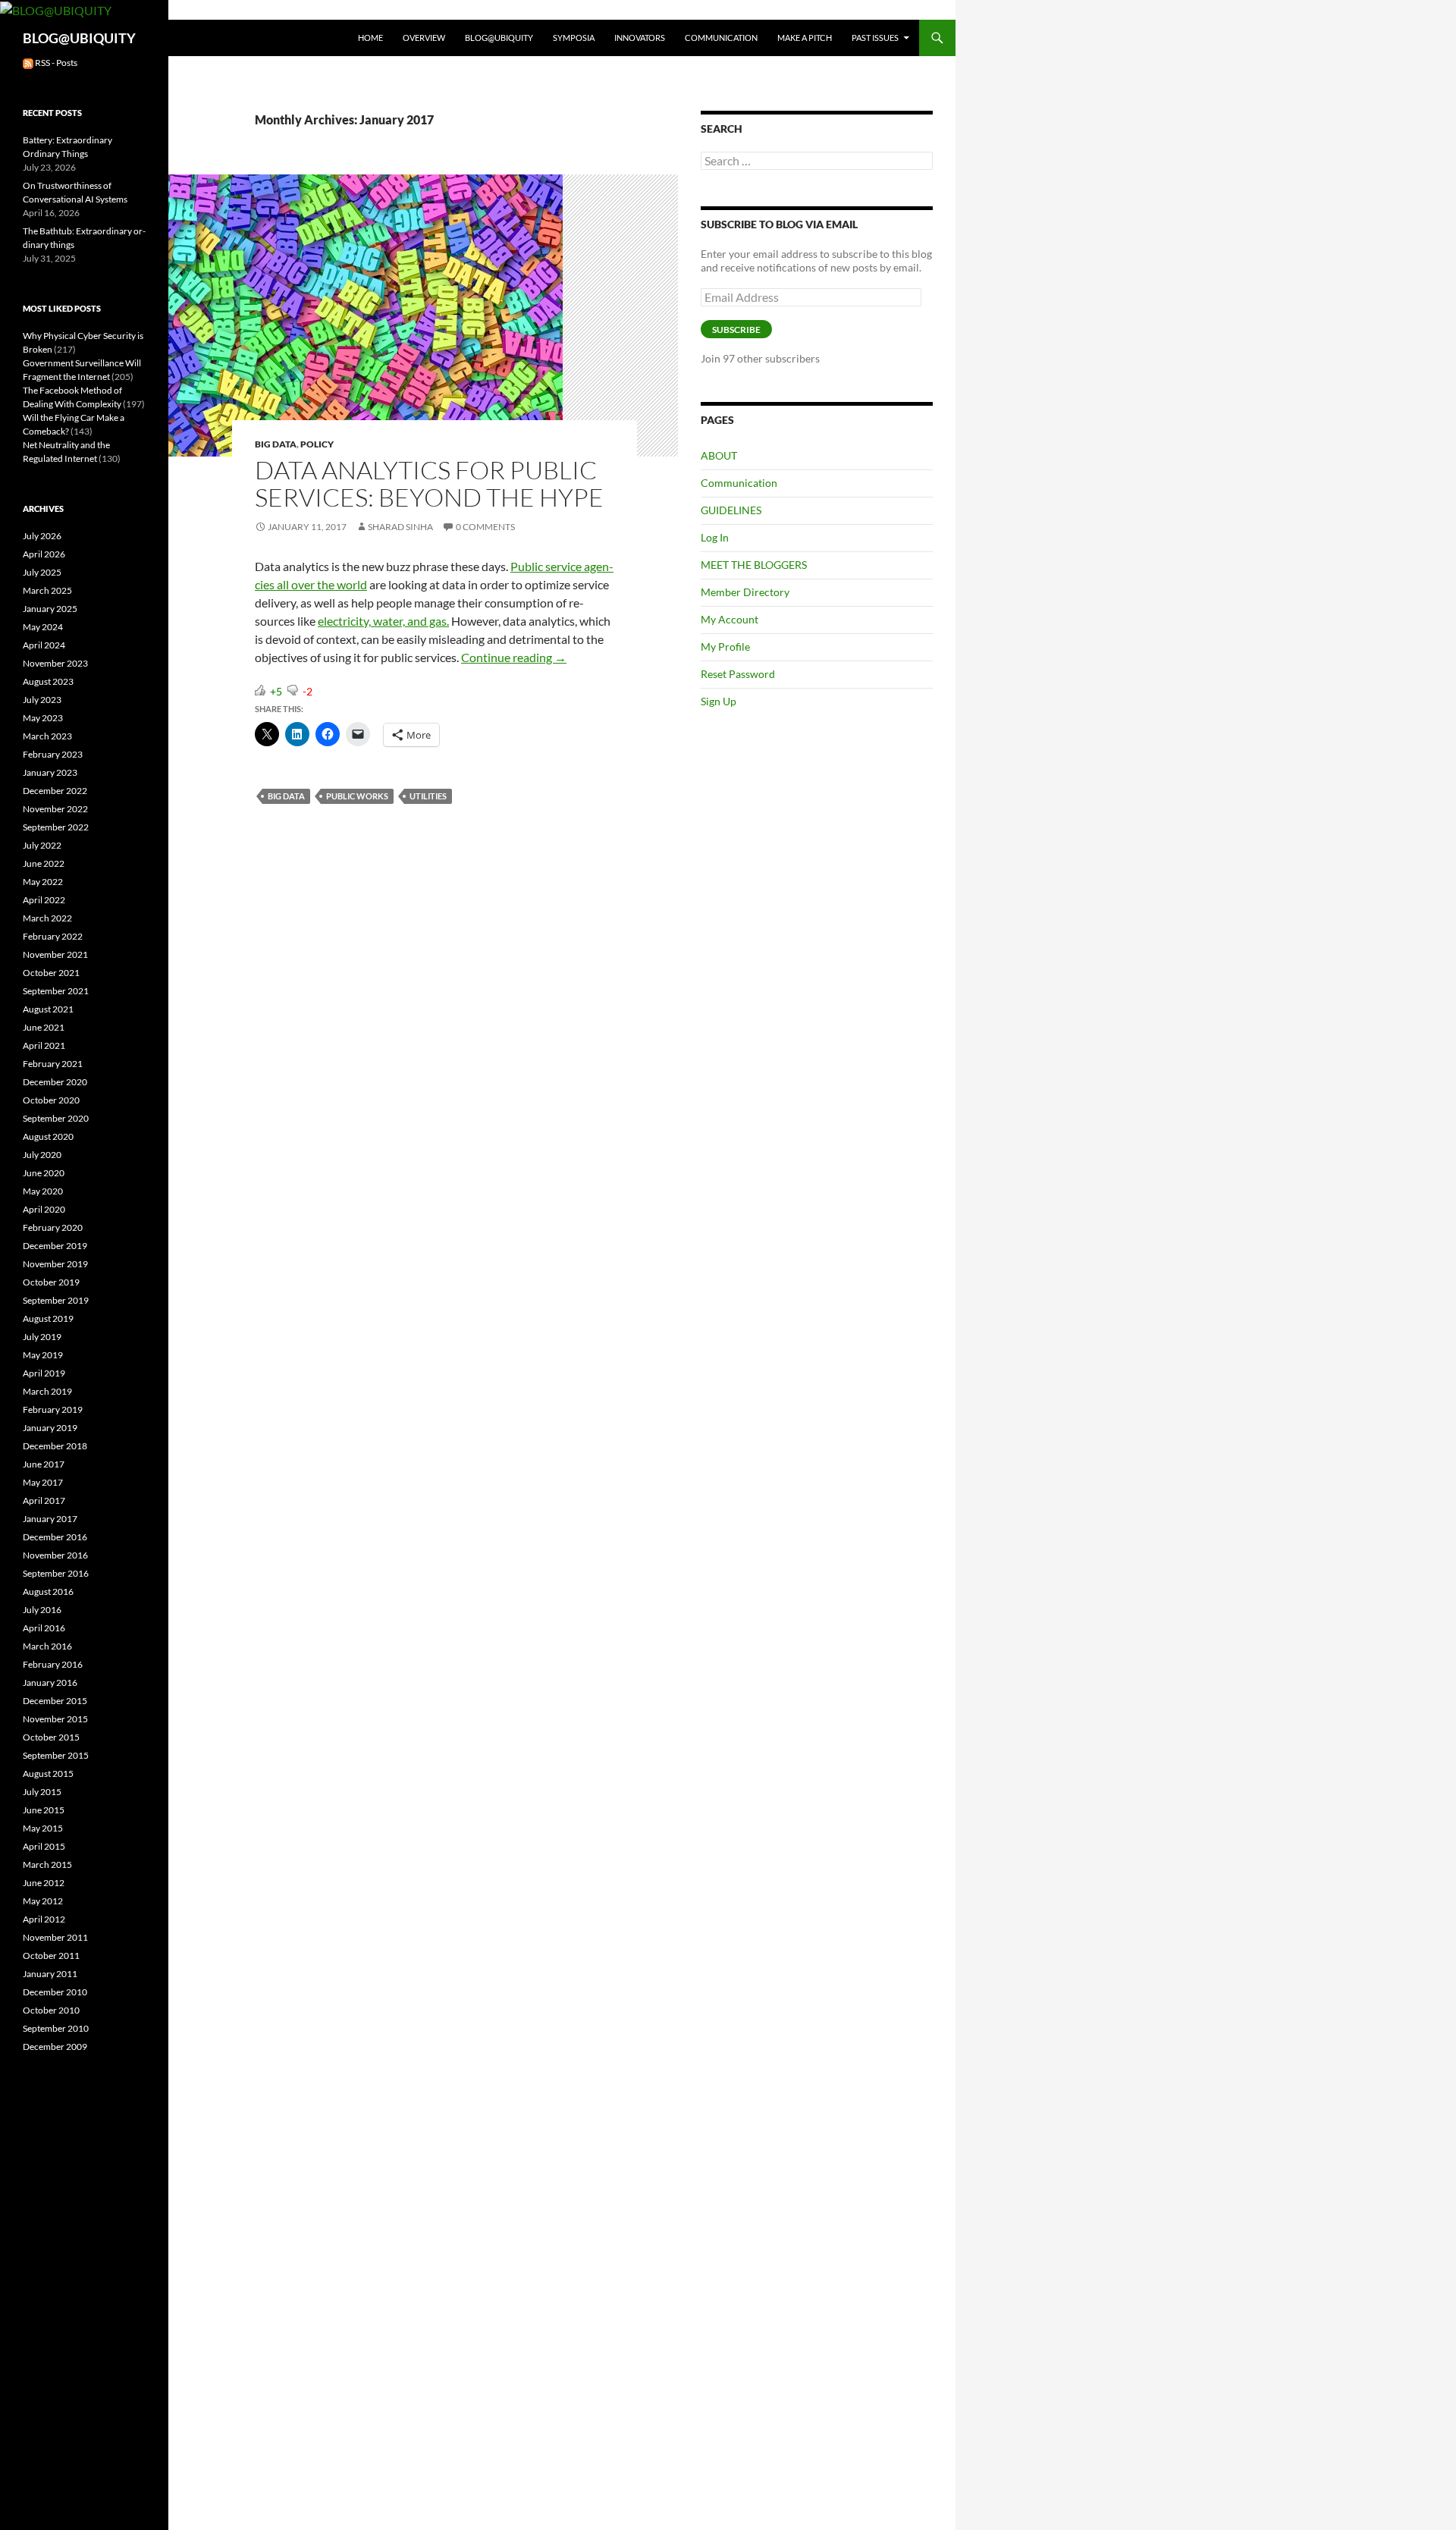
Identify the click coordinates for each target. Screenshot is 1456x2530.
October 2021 (51, 973)
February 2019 (53, 1409)
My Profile (725, 647)
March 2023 (47, 736)
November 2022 (55, 809)
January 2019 (50, 1428)
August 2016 (48, 1591)
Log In (715, 537)
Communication (721, 38)
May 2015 (43, 1828)
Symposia (574, 38)
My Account (730, 619)
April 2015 (44, 1846)
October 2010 (51, 2010)
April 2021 (44, 1045)
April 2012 (44, 1919)
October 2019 (51, 1282)
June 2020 (44, 1173)
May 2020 (43, 1191)
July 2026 (42, 536)
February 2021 (53, 1064)
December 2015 (55, 1701)
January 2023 (50, 772)
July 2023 (42, 700)
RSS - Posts (55, 63)
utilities (428, 796)
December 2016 (55, 1537)
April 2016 (44, 1628)
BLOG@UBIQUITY (79, 38)
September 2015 (56, 1755)
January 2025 (50, 609)
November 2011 (55, 1937)
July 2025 (42, 572)
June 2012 (44, 1883)
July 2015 (42, 1792)
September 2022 (56, 827)
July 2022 (42, 845)
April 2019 (44, 1373)
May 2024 (43, 627)
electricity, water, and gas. (383, 621)
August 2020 (48, 1136)
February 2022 (53, 936)
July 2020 (42, 1155)
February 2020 (53, 1227)
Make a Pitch (805, 38)
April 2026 (44, 554)
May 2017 (43, 1482)
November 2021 (55, 954)
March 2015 (47, 1865)
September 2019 (56, 1300)
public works (357, 796)
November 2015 (55, 1719)
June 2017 (44, 1464)
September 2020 (56, 1118)
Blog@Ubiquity (499, 38)
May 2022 (43, 882)
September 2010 (56, 2028)
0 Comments (485, 527)
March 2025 (47, 590)
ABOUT (719, 455)
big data (286, 796)
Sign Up (719, 701)
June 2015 (44, 1810)
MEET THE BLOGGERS (754, 565)
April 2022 (44, 900)
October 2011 (51, 1956)
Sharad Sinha (400, 527)
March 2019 (47, 1391)
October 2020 (51, 1100)
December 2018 (55, 1446)
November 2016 (55, 1555)
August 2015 (48, 1774)
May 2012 (43, 1901)
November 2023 (55, 663)
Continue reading (514, 657)
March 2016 (47, 1646)
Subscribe (736, 330)
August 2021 (48, 1009)
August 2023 (48, 681)
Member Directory (745, 592)
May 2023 (43, 718)
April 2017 (44, 1500)
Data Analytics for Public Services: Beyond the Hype (429, 483)
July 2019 (42, 1337)
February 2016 (53, 1664)
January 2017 (50, 1519)
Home (370, 38)
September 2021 (56, 991)
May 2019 (43, 1355)
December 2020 (55, 1082)
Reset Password (738, 674)
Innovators (640, 38)
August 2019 (48, 1318)
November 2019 (55, 1264)
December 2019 (55, 1246)
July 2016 (42, 1610)
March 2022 (47, 918)
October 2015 (51, 1737)
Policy (317, 444)
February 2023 (53, 754)
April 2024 (44, 645)
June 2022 (44, 863)
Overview (424, 38)
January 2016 (50, 1682)
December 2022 (55, 791)
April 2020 (44, 1209)
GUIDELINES (731, 510)
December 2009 (55, 2047)
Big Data (276, 444)
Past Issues (875, 38)
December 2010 (55, 1992)
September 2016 (56, 1573)
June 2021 (44, 1027)
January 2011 (50, 1974)
